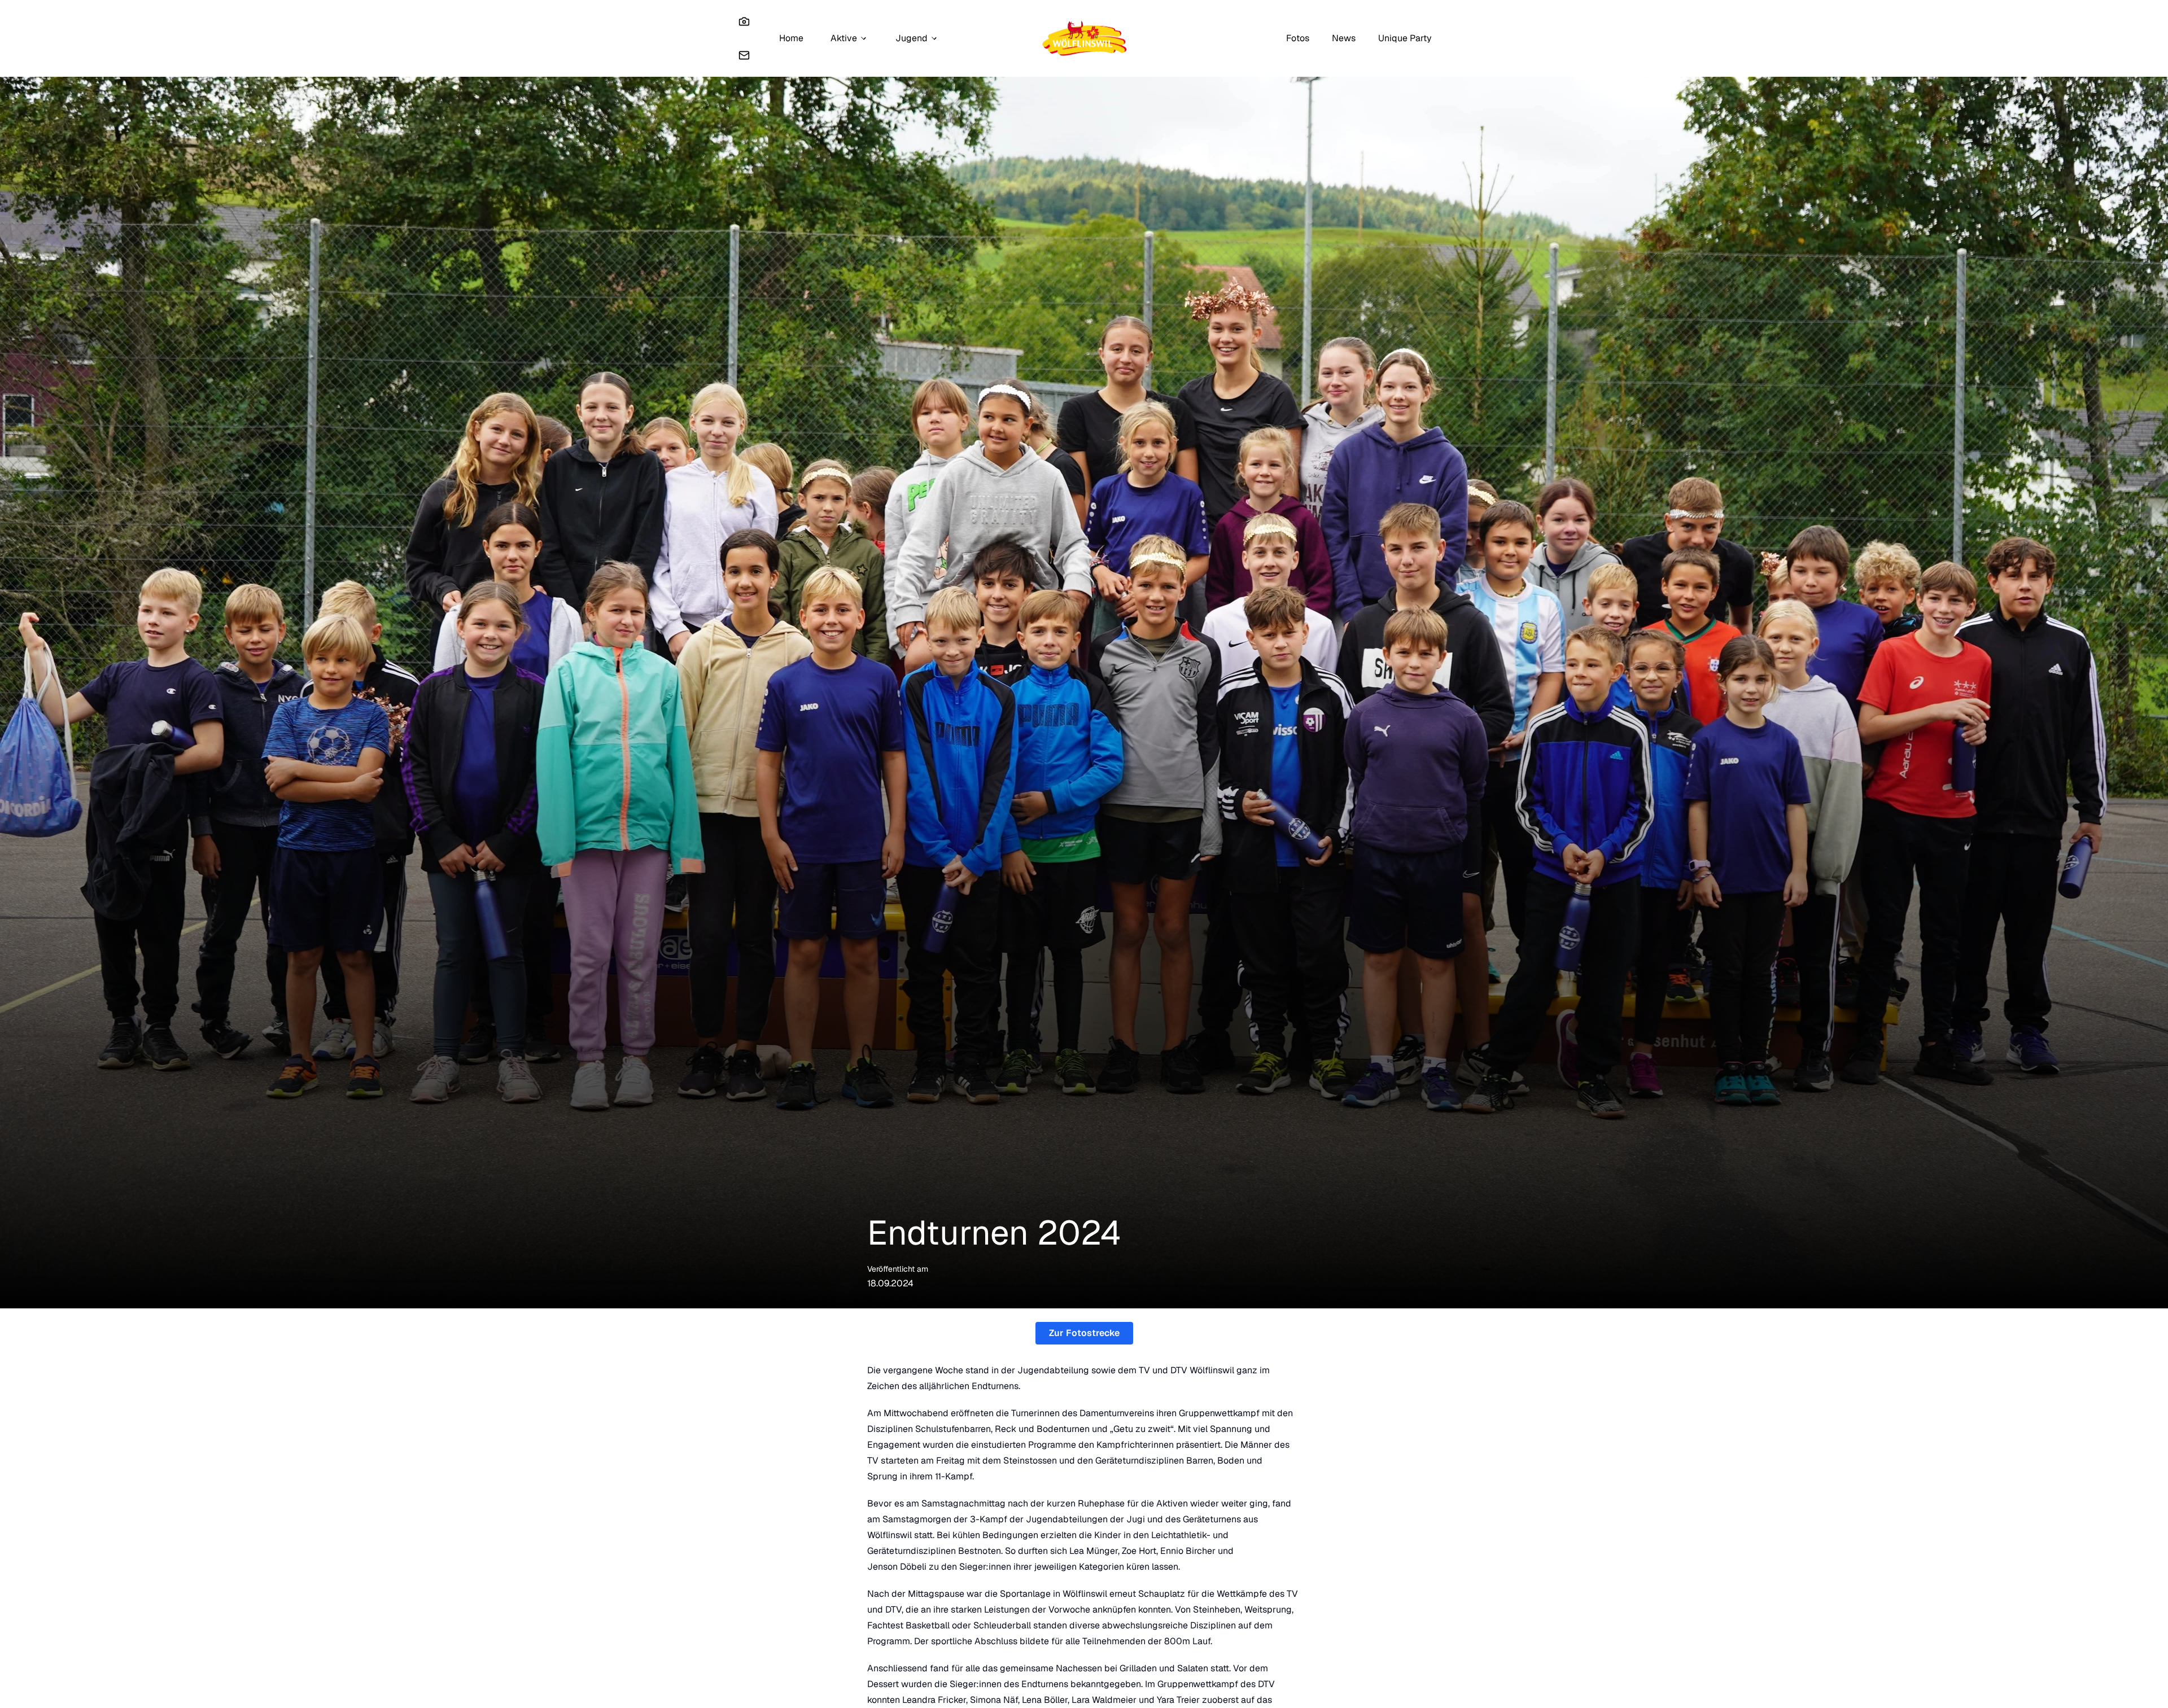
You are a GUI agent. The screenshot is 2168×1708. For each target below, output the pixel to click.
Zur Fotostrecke (1084, 1333)
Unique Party (1405, 38)
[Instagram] (744, 21)
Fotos (1298, 38)
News (1344, 38)
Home (791, 38)
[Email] (744, 55)
